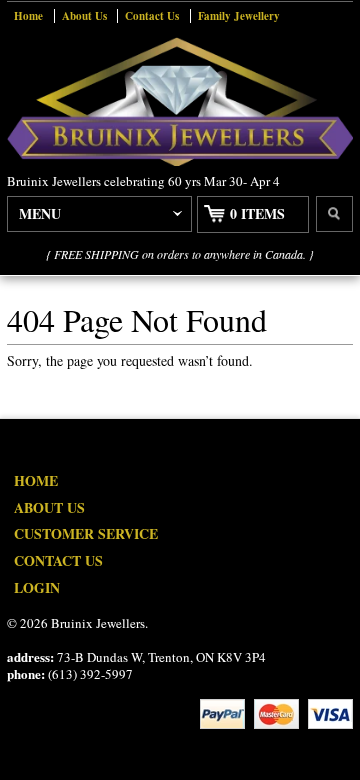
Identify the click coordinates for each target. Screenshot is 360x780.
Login (37, 587)
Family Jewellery (239, 16)
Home (28, 16)
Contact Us (152, 16)
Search (334, 214)
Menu (40, 213)
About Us (84, 16)
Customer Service (86, 533)
